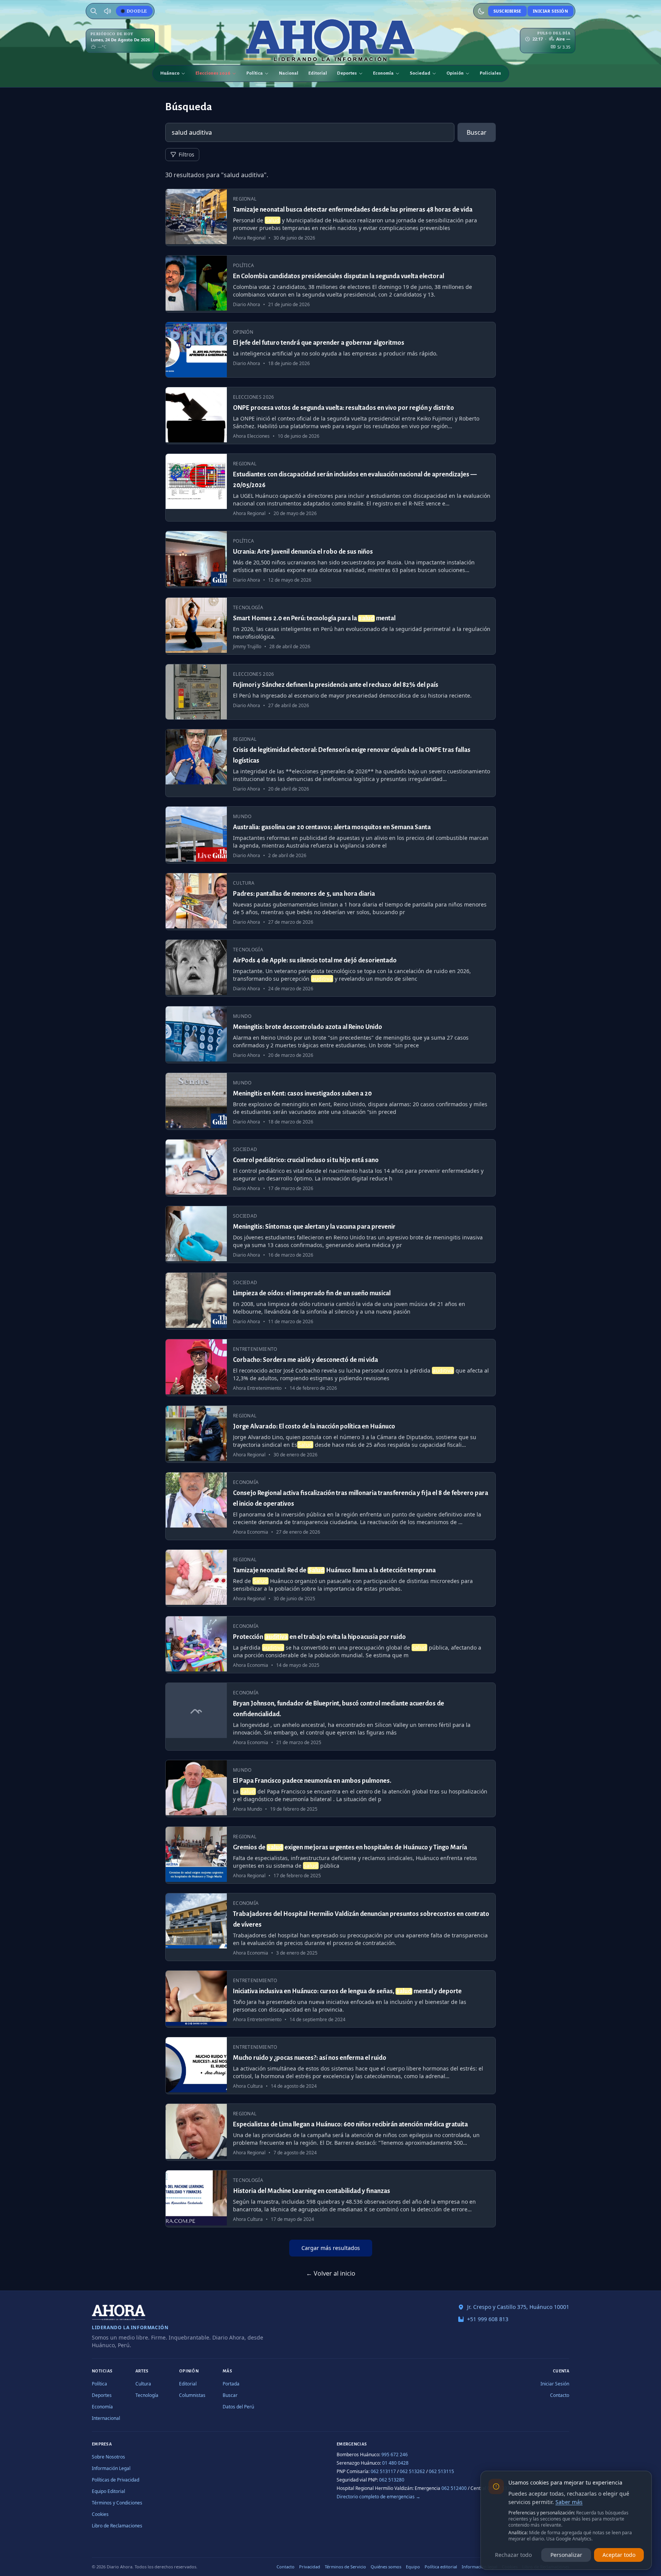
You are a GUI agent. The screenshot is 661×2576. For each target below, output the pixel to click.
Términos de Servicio (345, 2567)
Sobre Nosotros (108, 2457)
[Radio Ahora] (107, 11)
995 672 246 (395, 2455)
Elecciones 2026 (213, 73)
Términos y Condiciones (117, 2503)
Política (255, 73)
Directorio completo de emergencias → (379, 2497)
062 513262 (412, 2471)
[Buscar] (94, 11)
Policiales (490, 73)
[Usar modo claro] (481, 11)
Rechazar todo (513, 2555)
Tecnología (147, 2395)
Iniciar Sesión (550, 11)
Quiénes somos (386, 2567)
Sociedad (420, 73)
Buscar (477, 132)
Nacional (289, 73)
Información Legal (111, 2468)
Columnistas (192, 2395)
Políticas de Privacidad (116, 2480)
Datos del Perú (238, 2407)
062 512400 (454, 2488)
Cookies (100, 2514)
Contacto (560, 2395)
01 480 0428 (395, 2463)
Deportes (347, 73)
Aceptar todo (619, 2555)
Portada (231, 2384)
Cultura (143, 2384)
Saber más (569, 2502)
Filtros (186, 154)
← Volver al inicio (331, 2273)
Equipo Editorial (108, 2491)
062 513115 (441, 2471)
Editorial (318, 73)
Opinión (455, 73)
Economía (383, 73)
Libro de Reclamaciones (117, 2526)
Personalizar (566, 2555)
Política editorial (441, 2567)
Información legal (479, 2567)
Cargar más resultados (331, 2248)
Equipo (413, 2567)
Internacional (106, 2418)
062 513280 (392, 2480)
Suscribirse (507, 11)
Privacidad (310, 2567)
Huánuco (170, 73)
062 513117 (383, 2471)
